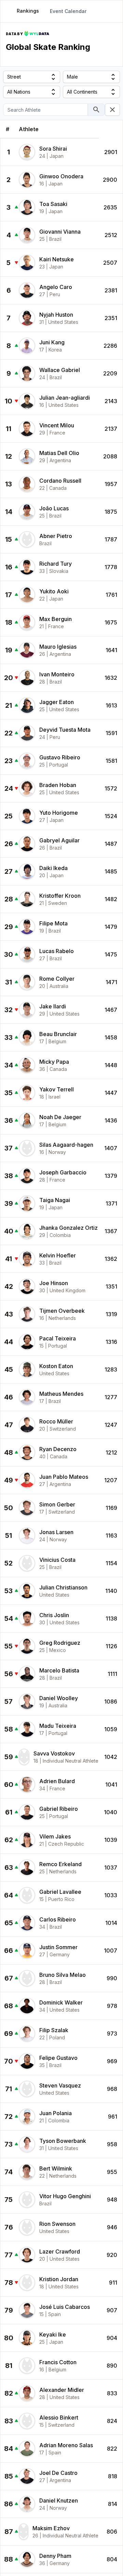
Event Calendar (68, 11)
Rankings (28, 11)
